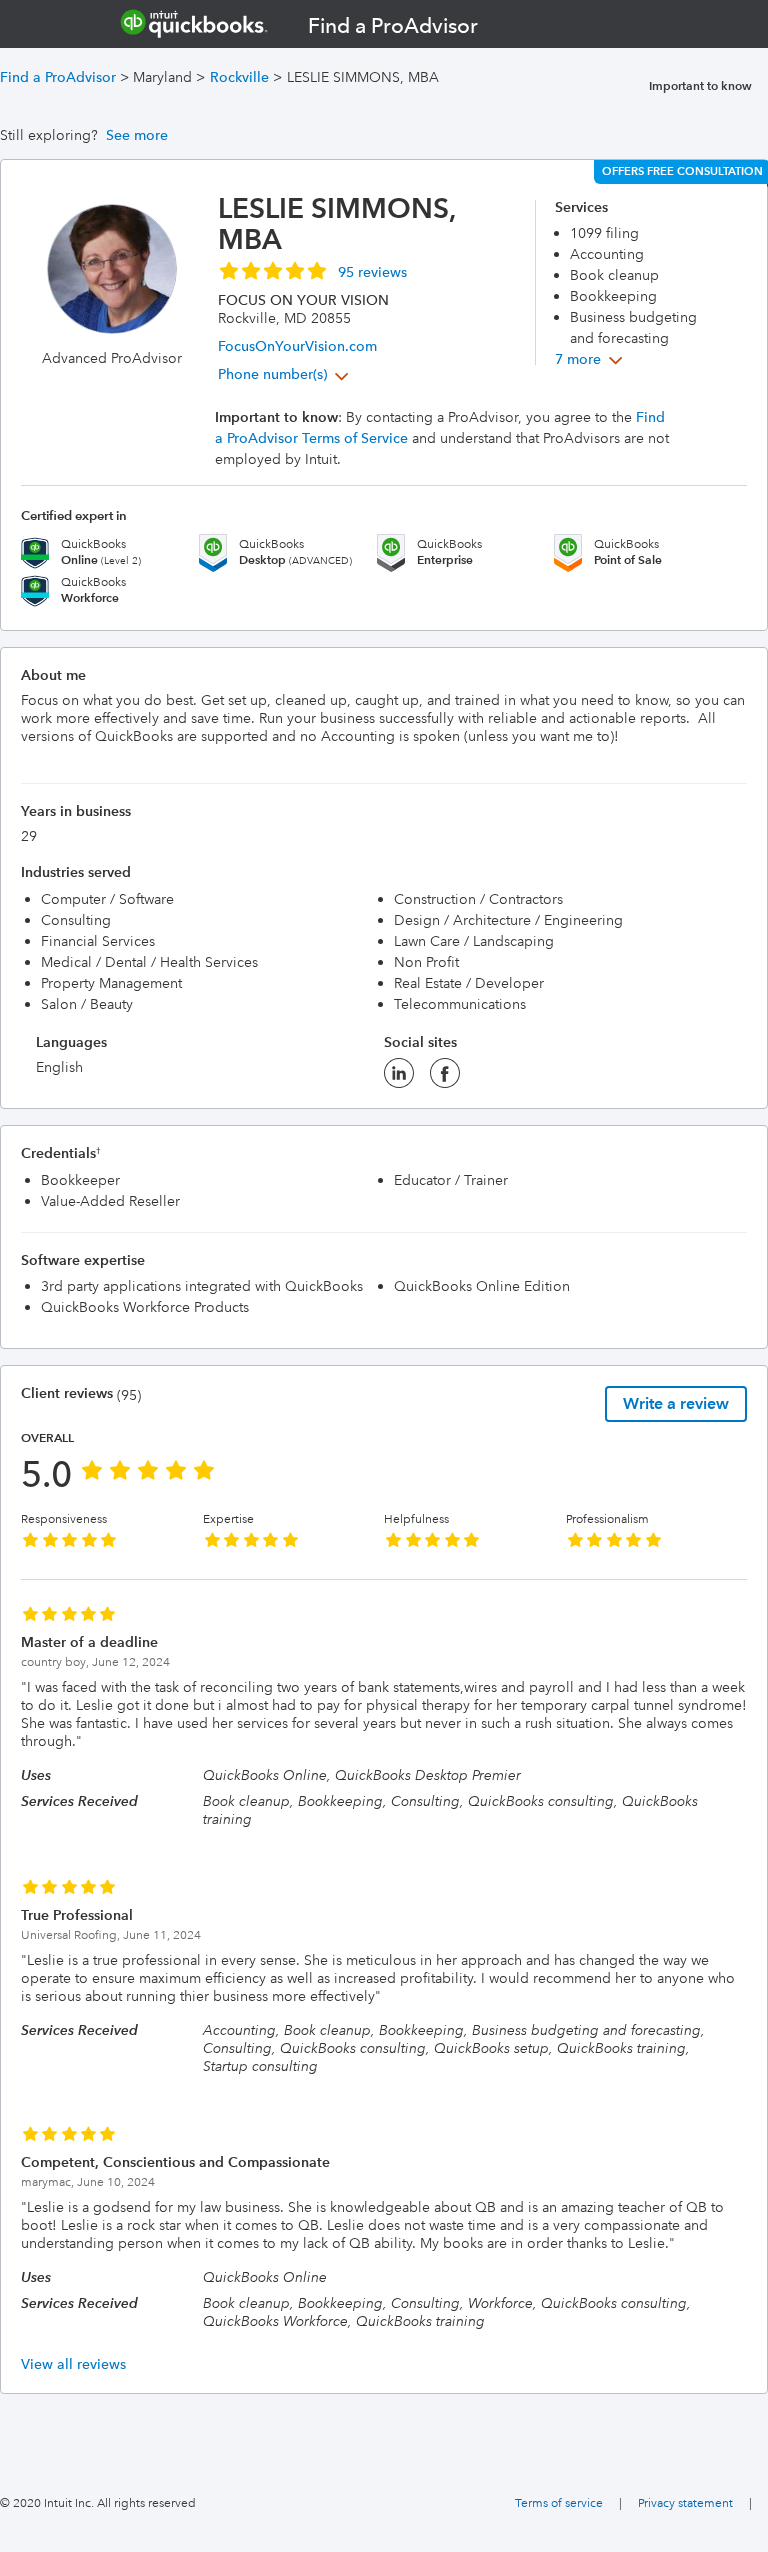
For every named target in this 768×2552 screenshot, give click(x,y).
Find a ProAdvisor (58, 77)
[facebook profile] (445, 1079)
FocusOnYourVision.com (297, 346)
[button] (312, 270)
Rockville (239, 77)
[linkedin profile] (399, 1079)
